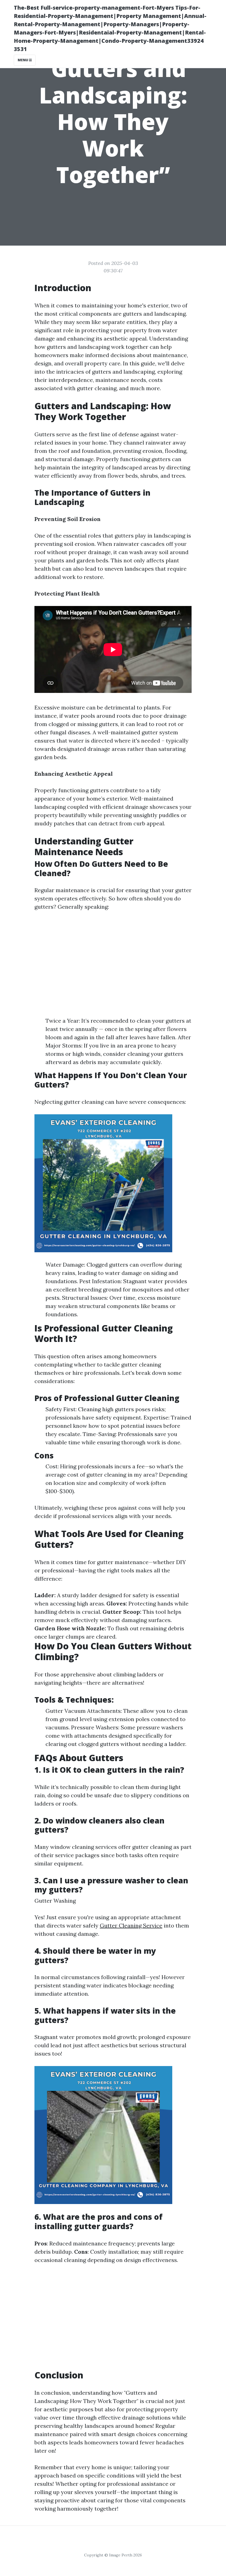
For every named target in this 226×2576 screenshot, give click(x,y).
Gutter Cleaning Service (131, 1925)
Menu (23, 60)
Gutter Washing (55, 1901)
